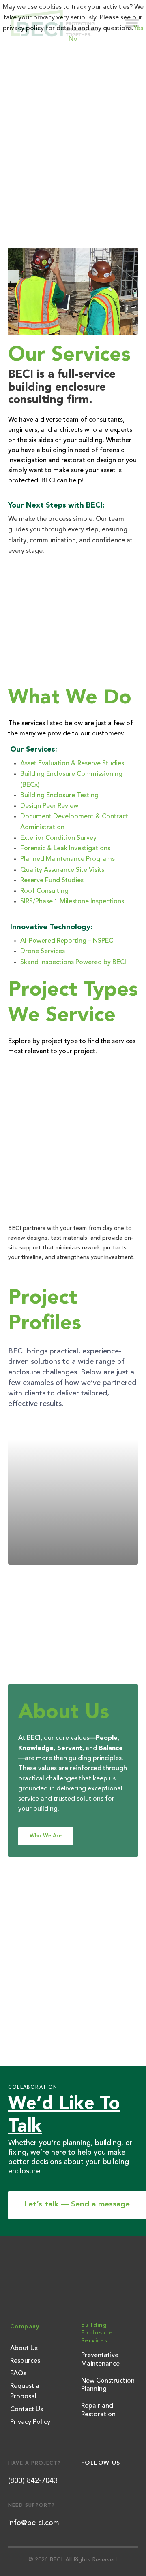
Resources (25, 2361)
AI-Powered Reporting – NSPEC (67, 941)
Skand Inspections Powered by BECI (73, 962)
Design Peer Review (49, 806)
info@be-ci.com (33, 2523)
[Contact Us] (73, 624)
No (73, 39)
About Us (24, 2349)
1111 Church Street (66, 1491)
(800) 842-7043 (33, 2481)
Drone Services (43, 951)
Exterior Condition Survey (58, 838)
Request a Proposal (25, 2391)
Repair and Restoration (98, 2410)
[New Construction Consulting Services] (73, 1131)
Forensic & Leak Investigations (65, 849)
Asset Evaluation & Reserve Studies (72, 764)
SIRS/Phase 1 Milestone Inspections (72, 902)
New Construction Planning (108, 2385)
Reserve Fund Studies (52, 881)
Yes (138, 28)
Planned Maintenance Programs (68, 859)
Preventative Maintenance (100, 2360)
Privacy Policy (30, 2422)
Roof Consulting (44, 891)
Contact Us (27, 2410)
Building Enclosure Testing (59, 796)
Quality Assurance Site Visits (62, 870)
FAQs (18, 2374)
